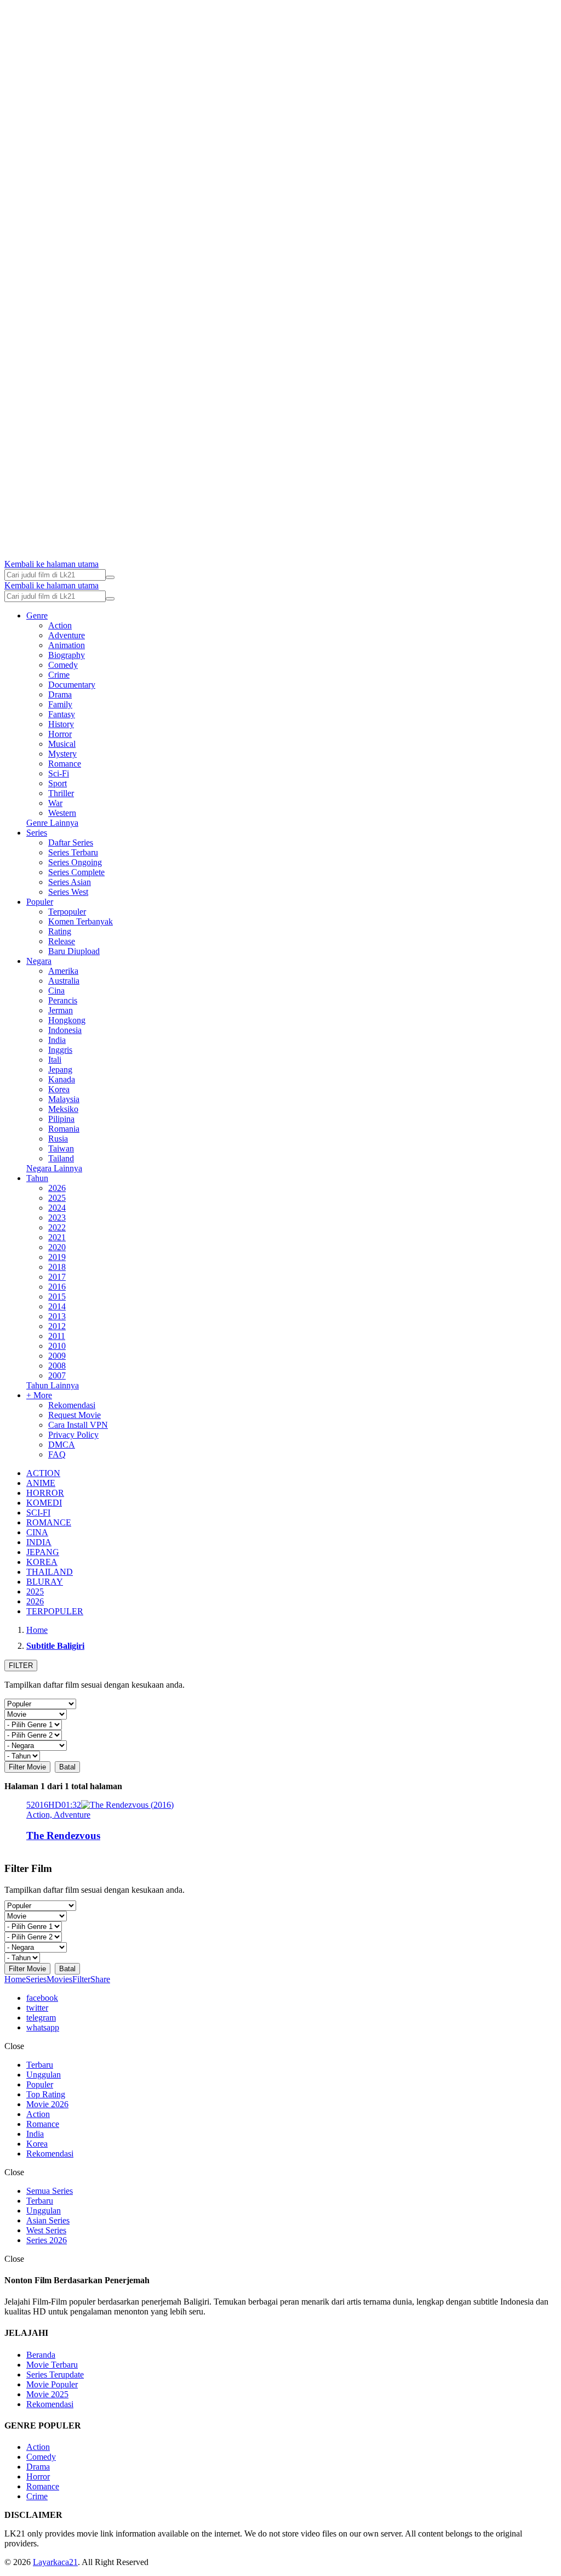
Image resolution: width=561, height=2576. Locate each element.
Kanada (62, 1079)
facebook (42, 1998)
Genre (37, 615)
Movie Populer (52, 2384)
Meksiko (63, 1109)
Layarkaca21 (55, 2562)
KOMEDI (44, 1503)
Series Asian (70, 882)
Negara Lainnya (54, 1168)
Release (62, 941)
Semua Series (50, 2191)
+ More (39, 1395)
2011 (57, 1336)
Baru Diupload (74, 951)
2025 (57, 1198)
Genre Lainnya (52, 823)
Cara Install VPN (78, 1425)
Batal (67, 1767)
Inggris (60, 1050)
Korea (59, 1089)
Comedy (63, 665)
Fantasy (62, 714)
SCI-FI (38, 1513)
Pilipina (61, 1119)
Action (60, 625)
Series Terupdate (55, 2374)
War (55, 803)
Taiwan (61, 1148)
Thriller (61, 793)
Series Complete (76, 872)
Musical (62, 744)
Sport (58, 783)
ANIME (41, 1483)
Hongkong (67, 1020)
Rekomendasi (72, 1405)
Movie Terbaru (52, 2365)
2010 (57, 1346)
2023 (57, 1218)
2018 (57, 1267)
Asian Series (48, 2220)
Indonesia (65, 1030)
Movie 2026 (47, 2104)
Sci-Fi (59, 773)
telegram (41, 2018)
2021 (57, 1237)
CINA (37, 1532)
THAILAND (50, 1572)
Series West (68, 892)
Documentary (72, 685)
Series (37, 833)
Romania (64, 1129)
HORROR (45, 1493)
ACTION (43, 1473)
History (61, 724)
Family (60, 704)
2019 (57, 1257)
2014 (57, 1306)
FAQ (57, 1454)
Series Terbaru (73, 852)
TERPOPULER (55, 1611)
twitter (37, 2008)
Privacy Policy (73, 1435)
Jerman (61, 1010)
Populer (40, 902)
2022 (57, 1227)
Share (100, 1979)
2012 (57, 1326)
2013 (57, 1316)
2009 (57, 1356)
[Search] (110, 577)
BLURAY (45, 1582)
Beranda (41, 2355)
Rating (60, 931)
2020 (57, 1247)
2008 (57, 1366)
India (57, 1040)
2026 (57, 1188)
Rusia (58, 1139)
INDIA (39, 1542)
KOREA (42, 1562)
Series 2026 (47, 2240)
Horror (60, 734)
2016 (57, 1287)
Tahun (37, 1178)
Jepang (60, 1069)
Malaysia (64, 1099)
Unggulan (44, 2075)
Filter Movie (27, 1767)
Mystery (62, 754)
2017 (57, 1277)
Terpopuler (67, 912)
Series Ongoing (75, 862)
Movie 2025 (47, 2394)
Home (15, 1979)
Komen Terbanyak (81, 921)
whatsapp (43, 2027)
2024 (57, 1208)
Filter (81, 1979)
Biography (67, 655)
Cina (56, 991)
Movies (59, 1979)
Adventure (67, 635)
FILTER (21, 1666)
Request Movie (75, 1415)
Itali (55, 1060)
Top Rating (46, 2094)
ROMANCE (49, 1522)
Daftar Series (71, 842)
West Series (46, 2230)
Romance (65, 764)
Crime (59, 675)
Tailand (61, 1158)
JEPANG (43, 1552)
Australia (64, 981)
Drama (60, 694)
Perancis (63, 1000)
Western (62, 813)
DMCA (62, 1445)
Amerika (63, 971)
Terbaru (40, 2065)
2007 (57, 1375)
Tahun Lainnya (53, 1385)
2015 (57, 1296)
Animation (67, 645)
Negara (39, 961)
